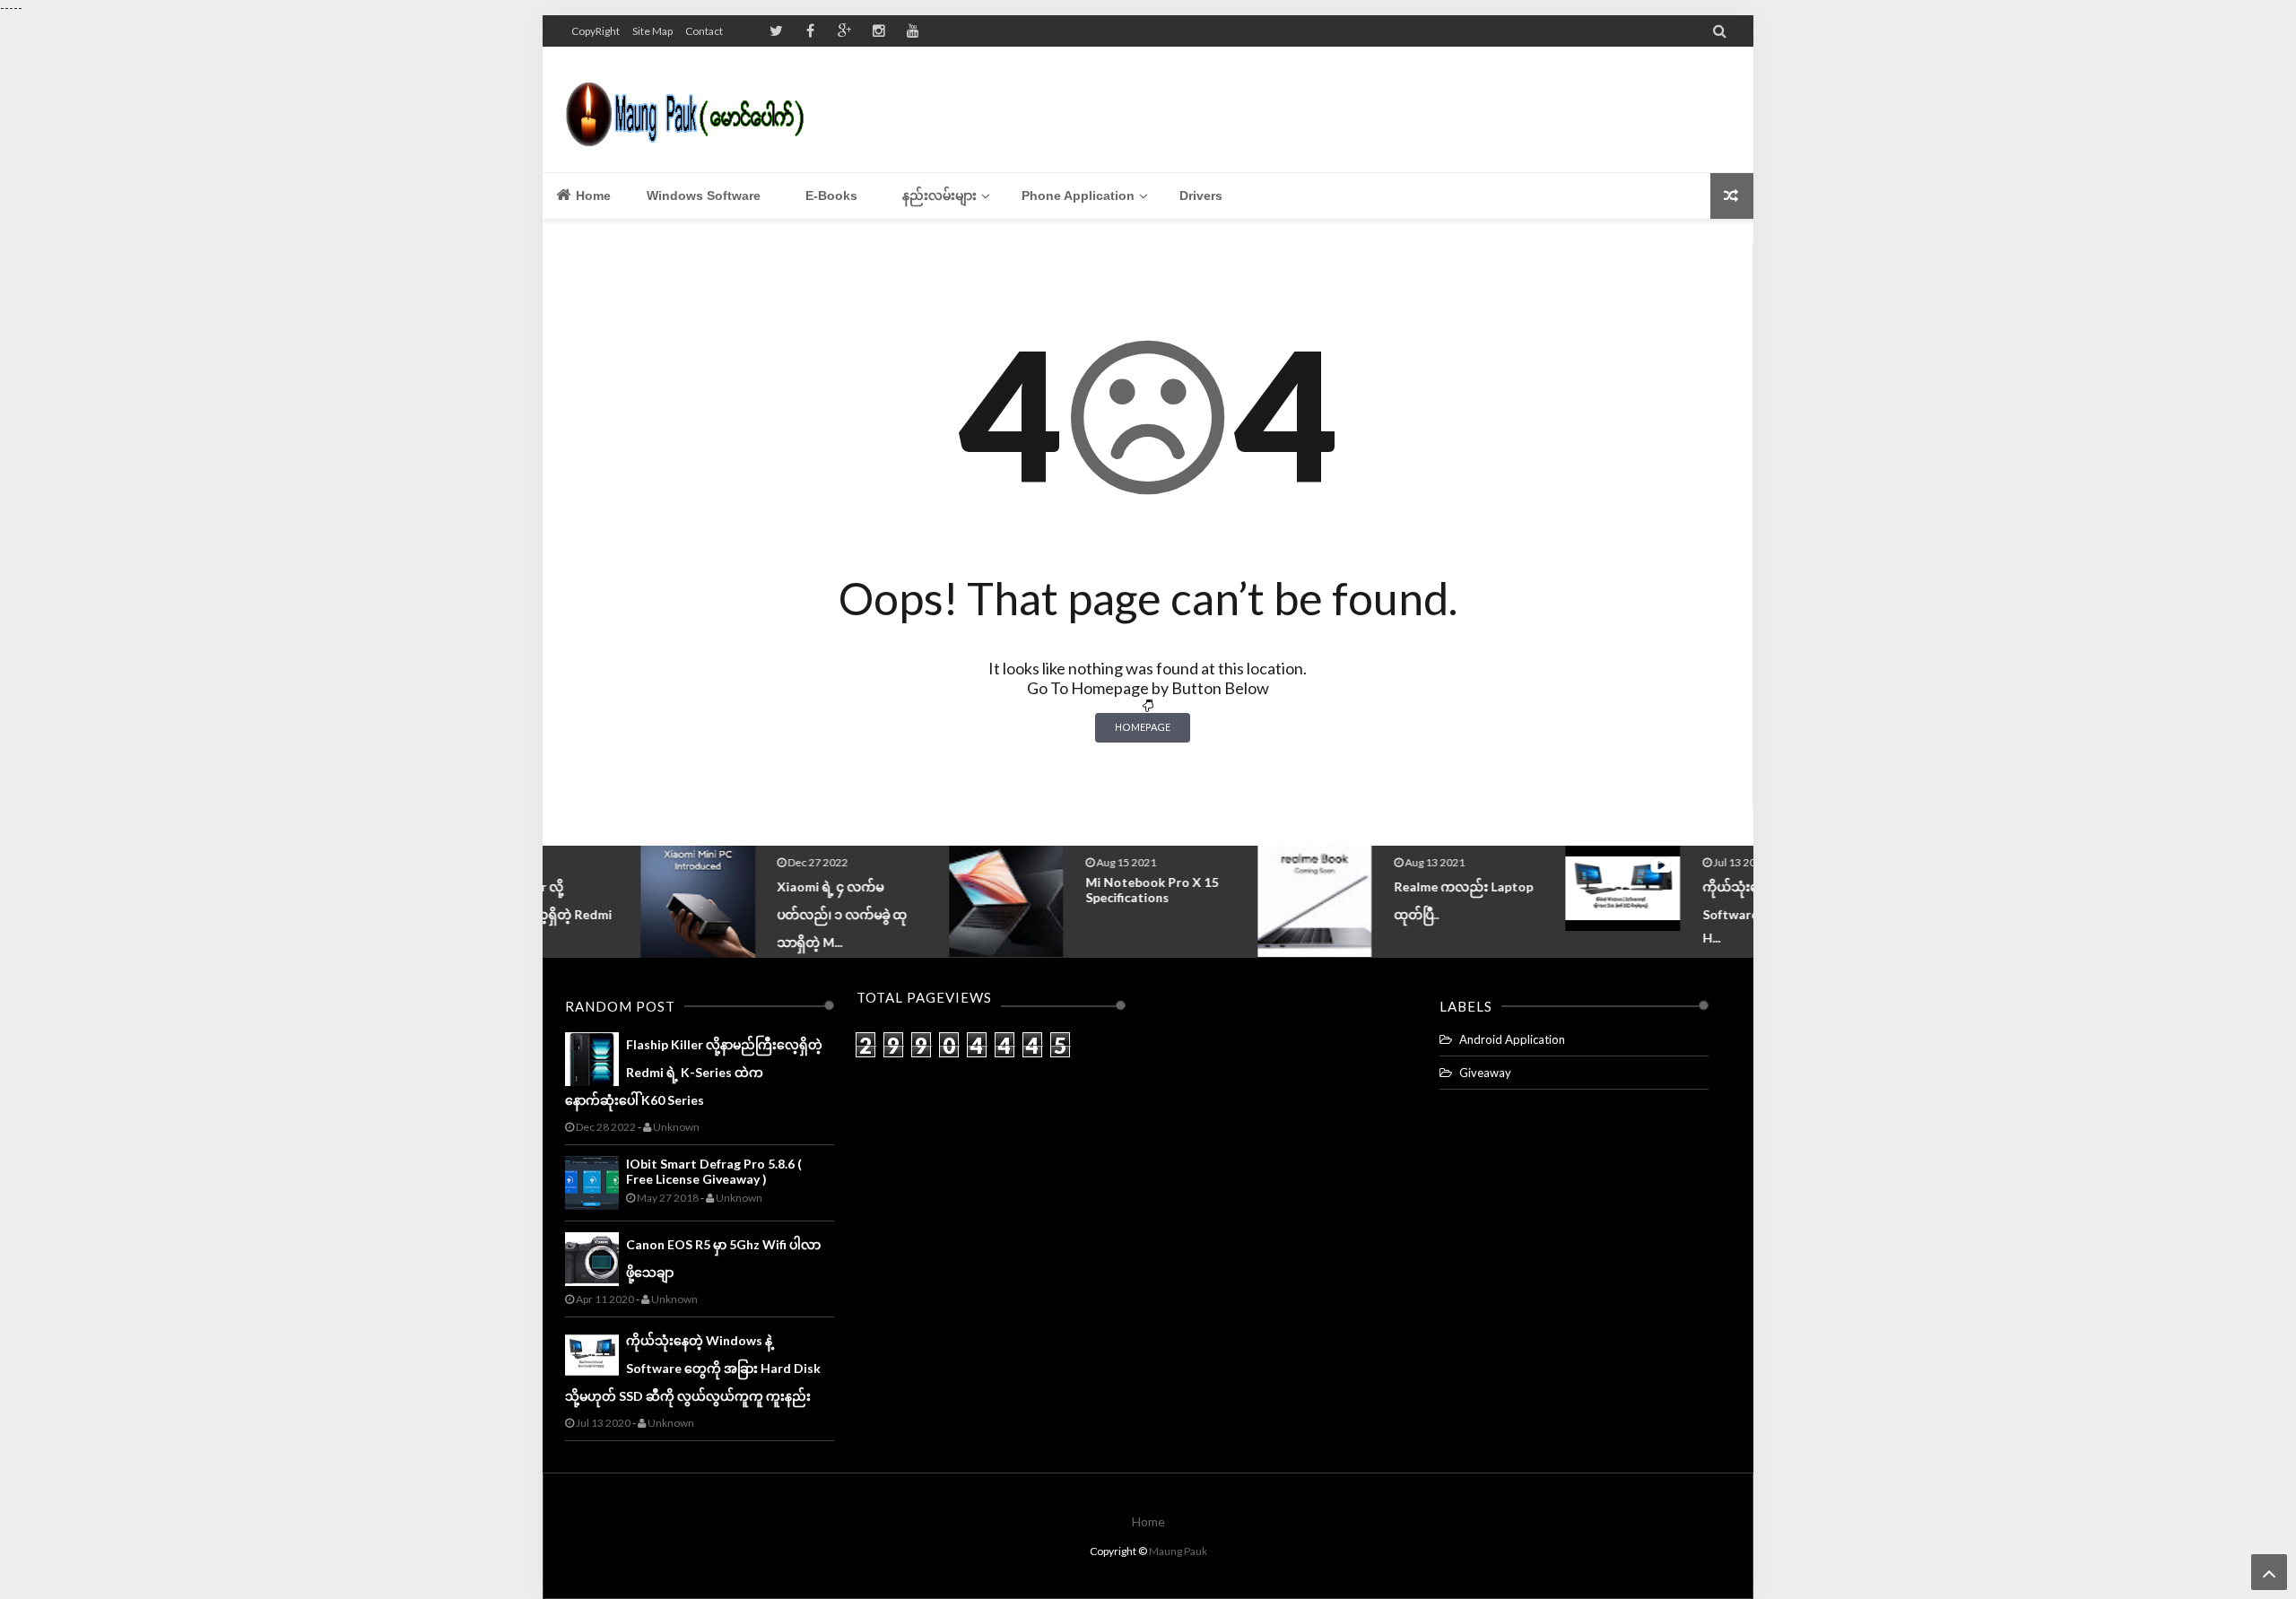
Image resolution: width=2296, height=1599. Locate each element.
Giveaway (1485, 1073)
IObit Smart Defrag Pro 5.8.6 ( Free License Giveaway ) (714, 1171)
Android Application (1512, 1039)
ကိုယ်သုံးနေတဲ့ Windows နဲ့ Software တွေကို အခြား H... (1678, 912)
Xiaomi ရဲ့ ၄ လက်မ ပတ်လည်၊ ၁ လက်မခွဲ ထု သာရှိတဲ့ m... (745, 914)
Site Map (652, 31)
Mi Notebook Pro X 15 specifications (1054, 890)
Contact (704, 31)
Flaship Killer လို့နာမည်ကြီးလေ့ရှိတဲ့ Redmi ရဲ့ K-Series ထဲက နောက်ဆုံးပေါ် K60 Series (694, 1072)
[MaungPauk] (693, 109)
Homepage (1143, 727)
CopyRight (596, 31)
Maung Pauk (1178, 1551)
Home (591, 196)
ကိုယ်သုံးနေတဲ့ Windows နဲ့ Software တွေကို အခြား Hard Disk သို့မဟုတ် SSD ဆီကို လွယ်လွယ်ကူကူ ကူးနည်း (693, 1368)
